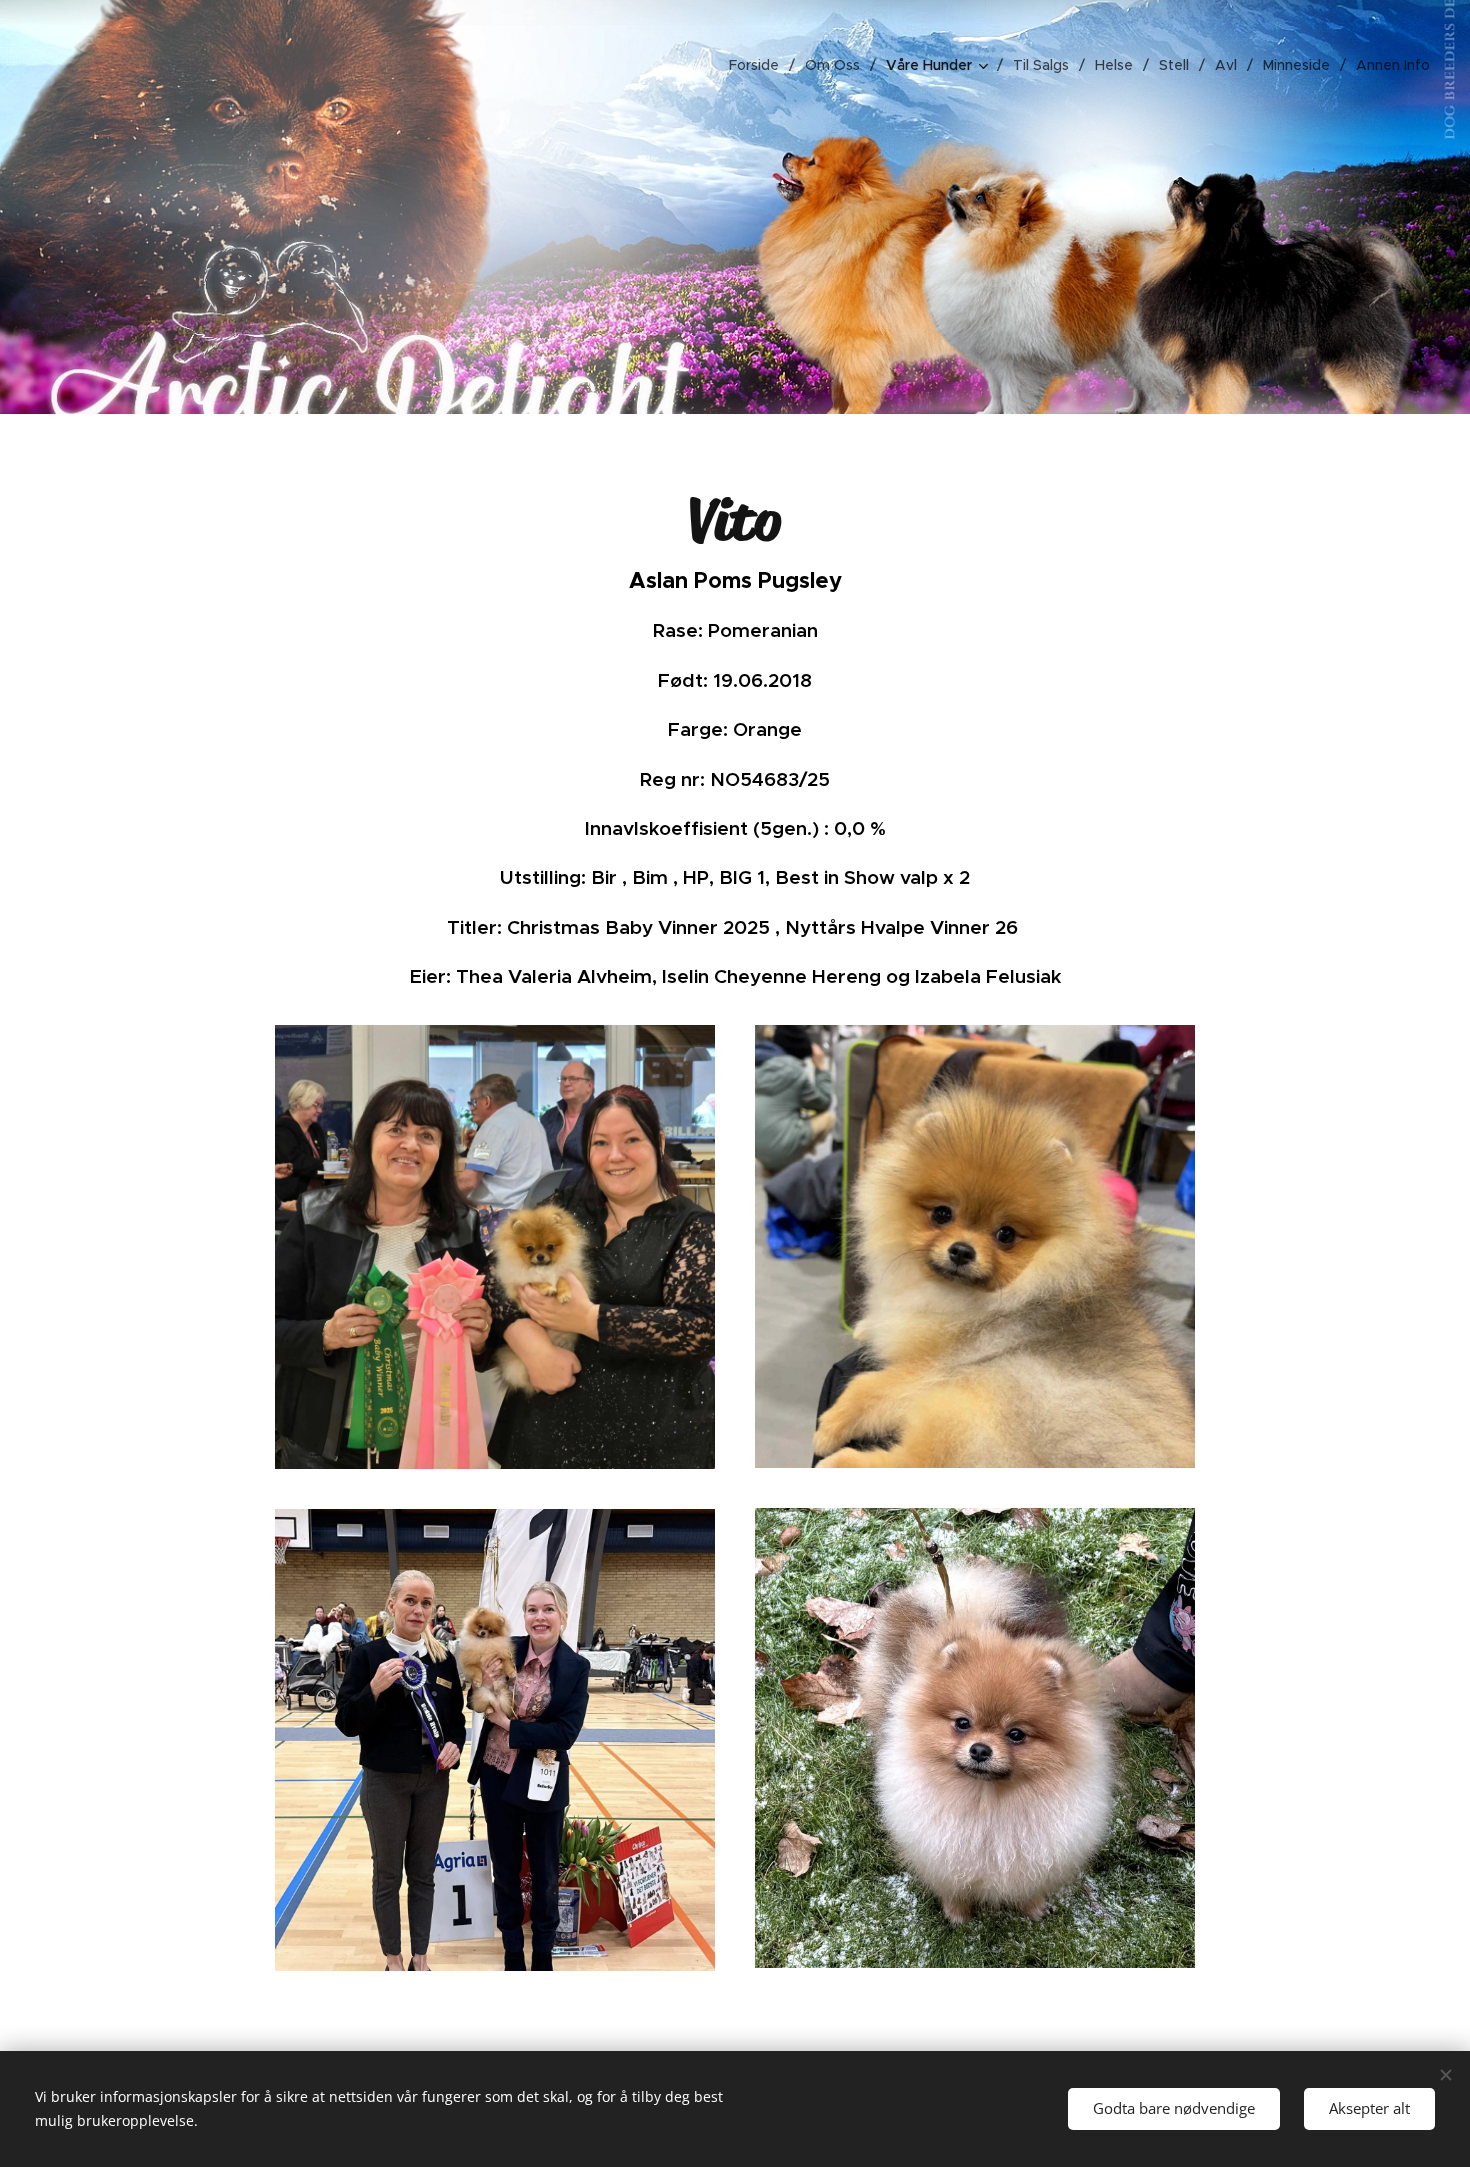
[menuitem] (759, 65)
